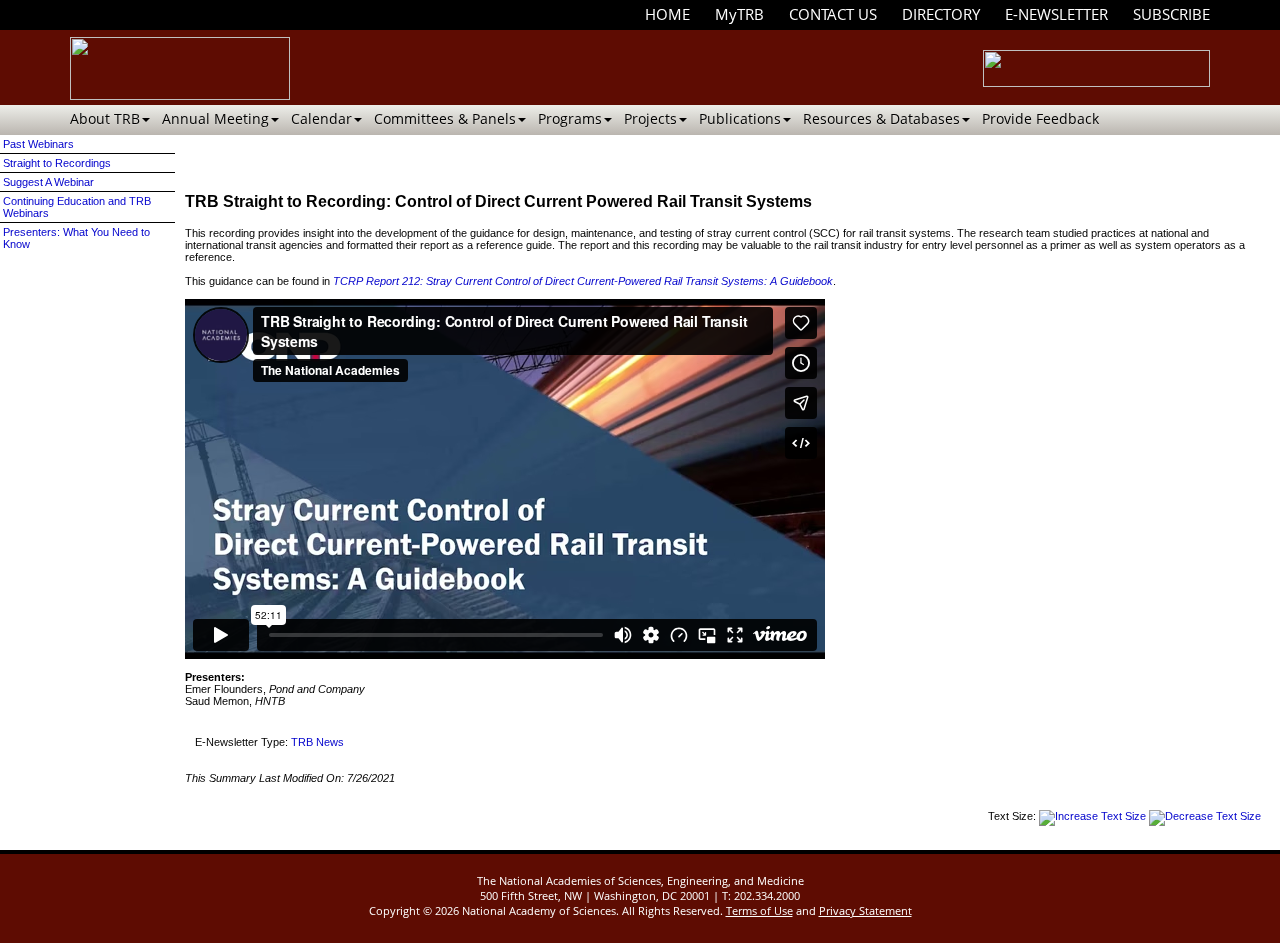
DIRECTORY (941, 14)
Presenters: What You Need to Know (76, 238)
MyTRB (739, 14)
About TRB (105, 118)
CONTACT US (833, 14)
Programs (570, 118)
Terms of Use (759, 910)
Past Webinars (38, 144)
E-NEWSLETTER (1056, 14)
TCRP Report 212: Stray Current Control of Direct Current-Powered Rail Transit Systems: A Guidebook (583, 281)
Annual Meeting (215, 118)
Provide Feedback (1040, 118)
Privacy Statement (865, 910)
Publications (740, 118)
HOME (667, 14)
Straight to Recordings (57, 163)
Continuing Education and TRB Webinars (77, 207)
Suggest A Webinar (48, 182)
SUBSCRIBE (1171, 14)
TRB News (317, 742)
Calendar (321, 118)
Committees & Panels (445, 118)
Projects (650, 118)
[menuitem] (667, 14)
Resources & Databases (881, 118)
